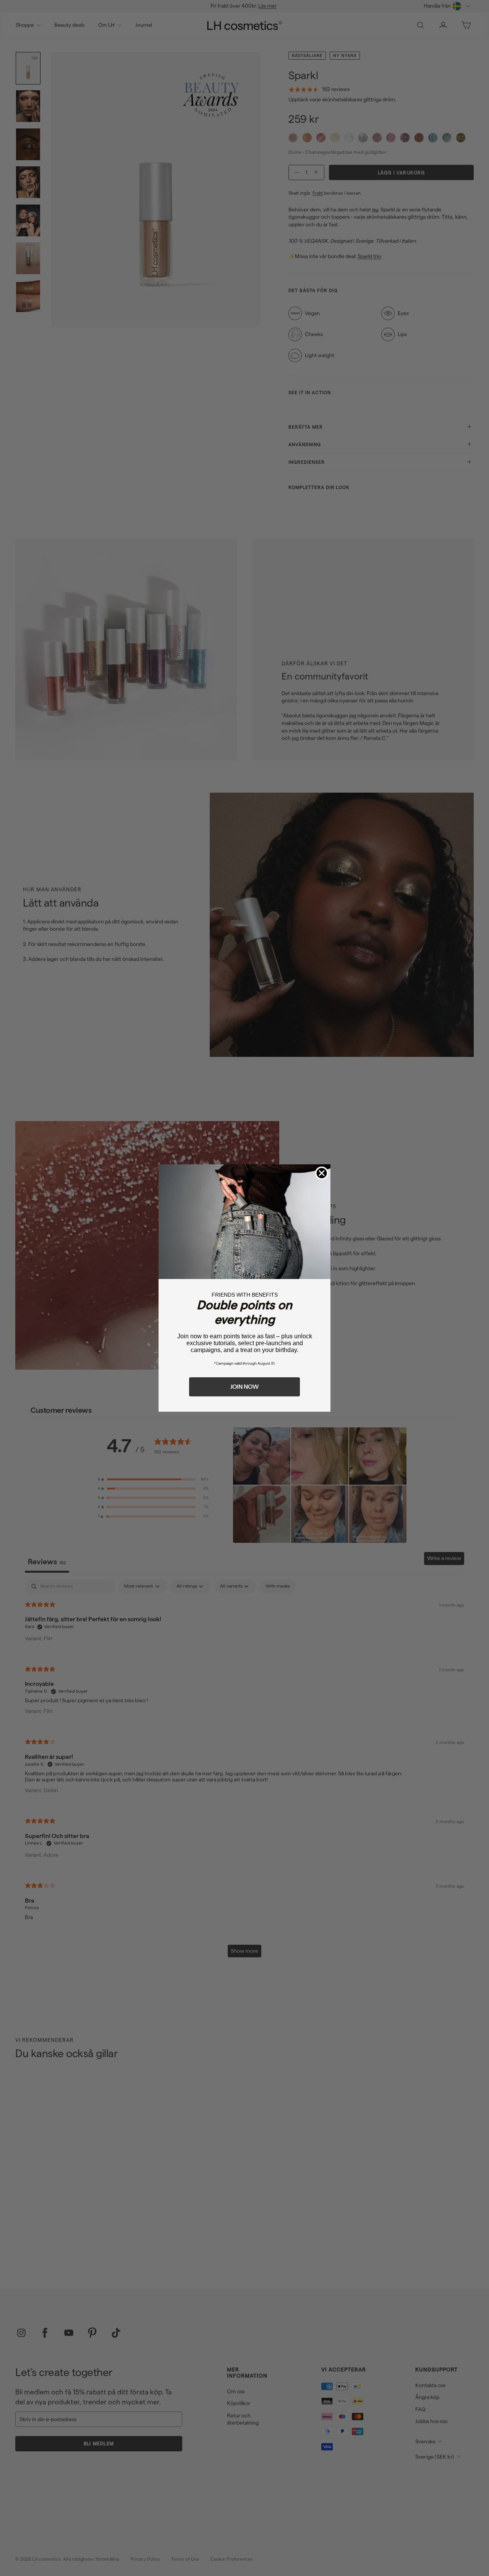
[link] (244, 1222)
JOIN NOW (244, 1387)
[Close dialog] (322, 1173)
